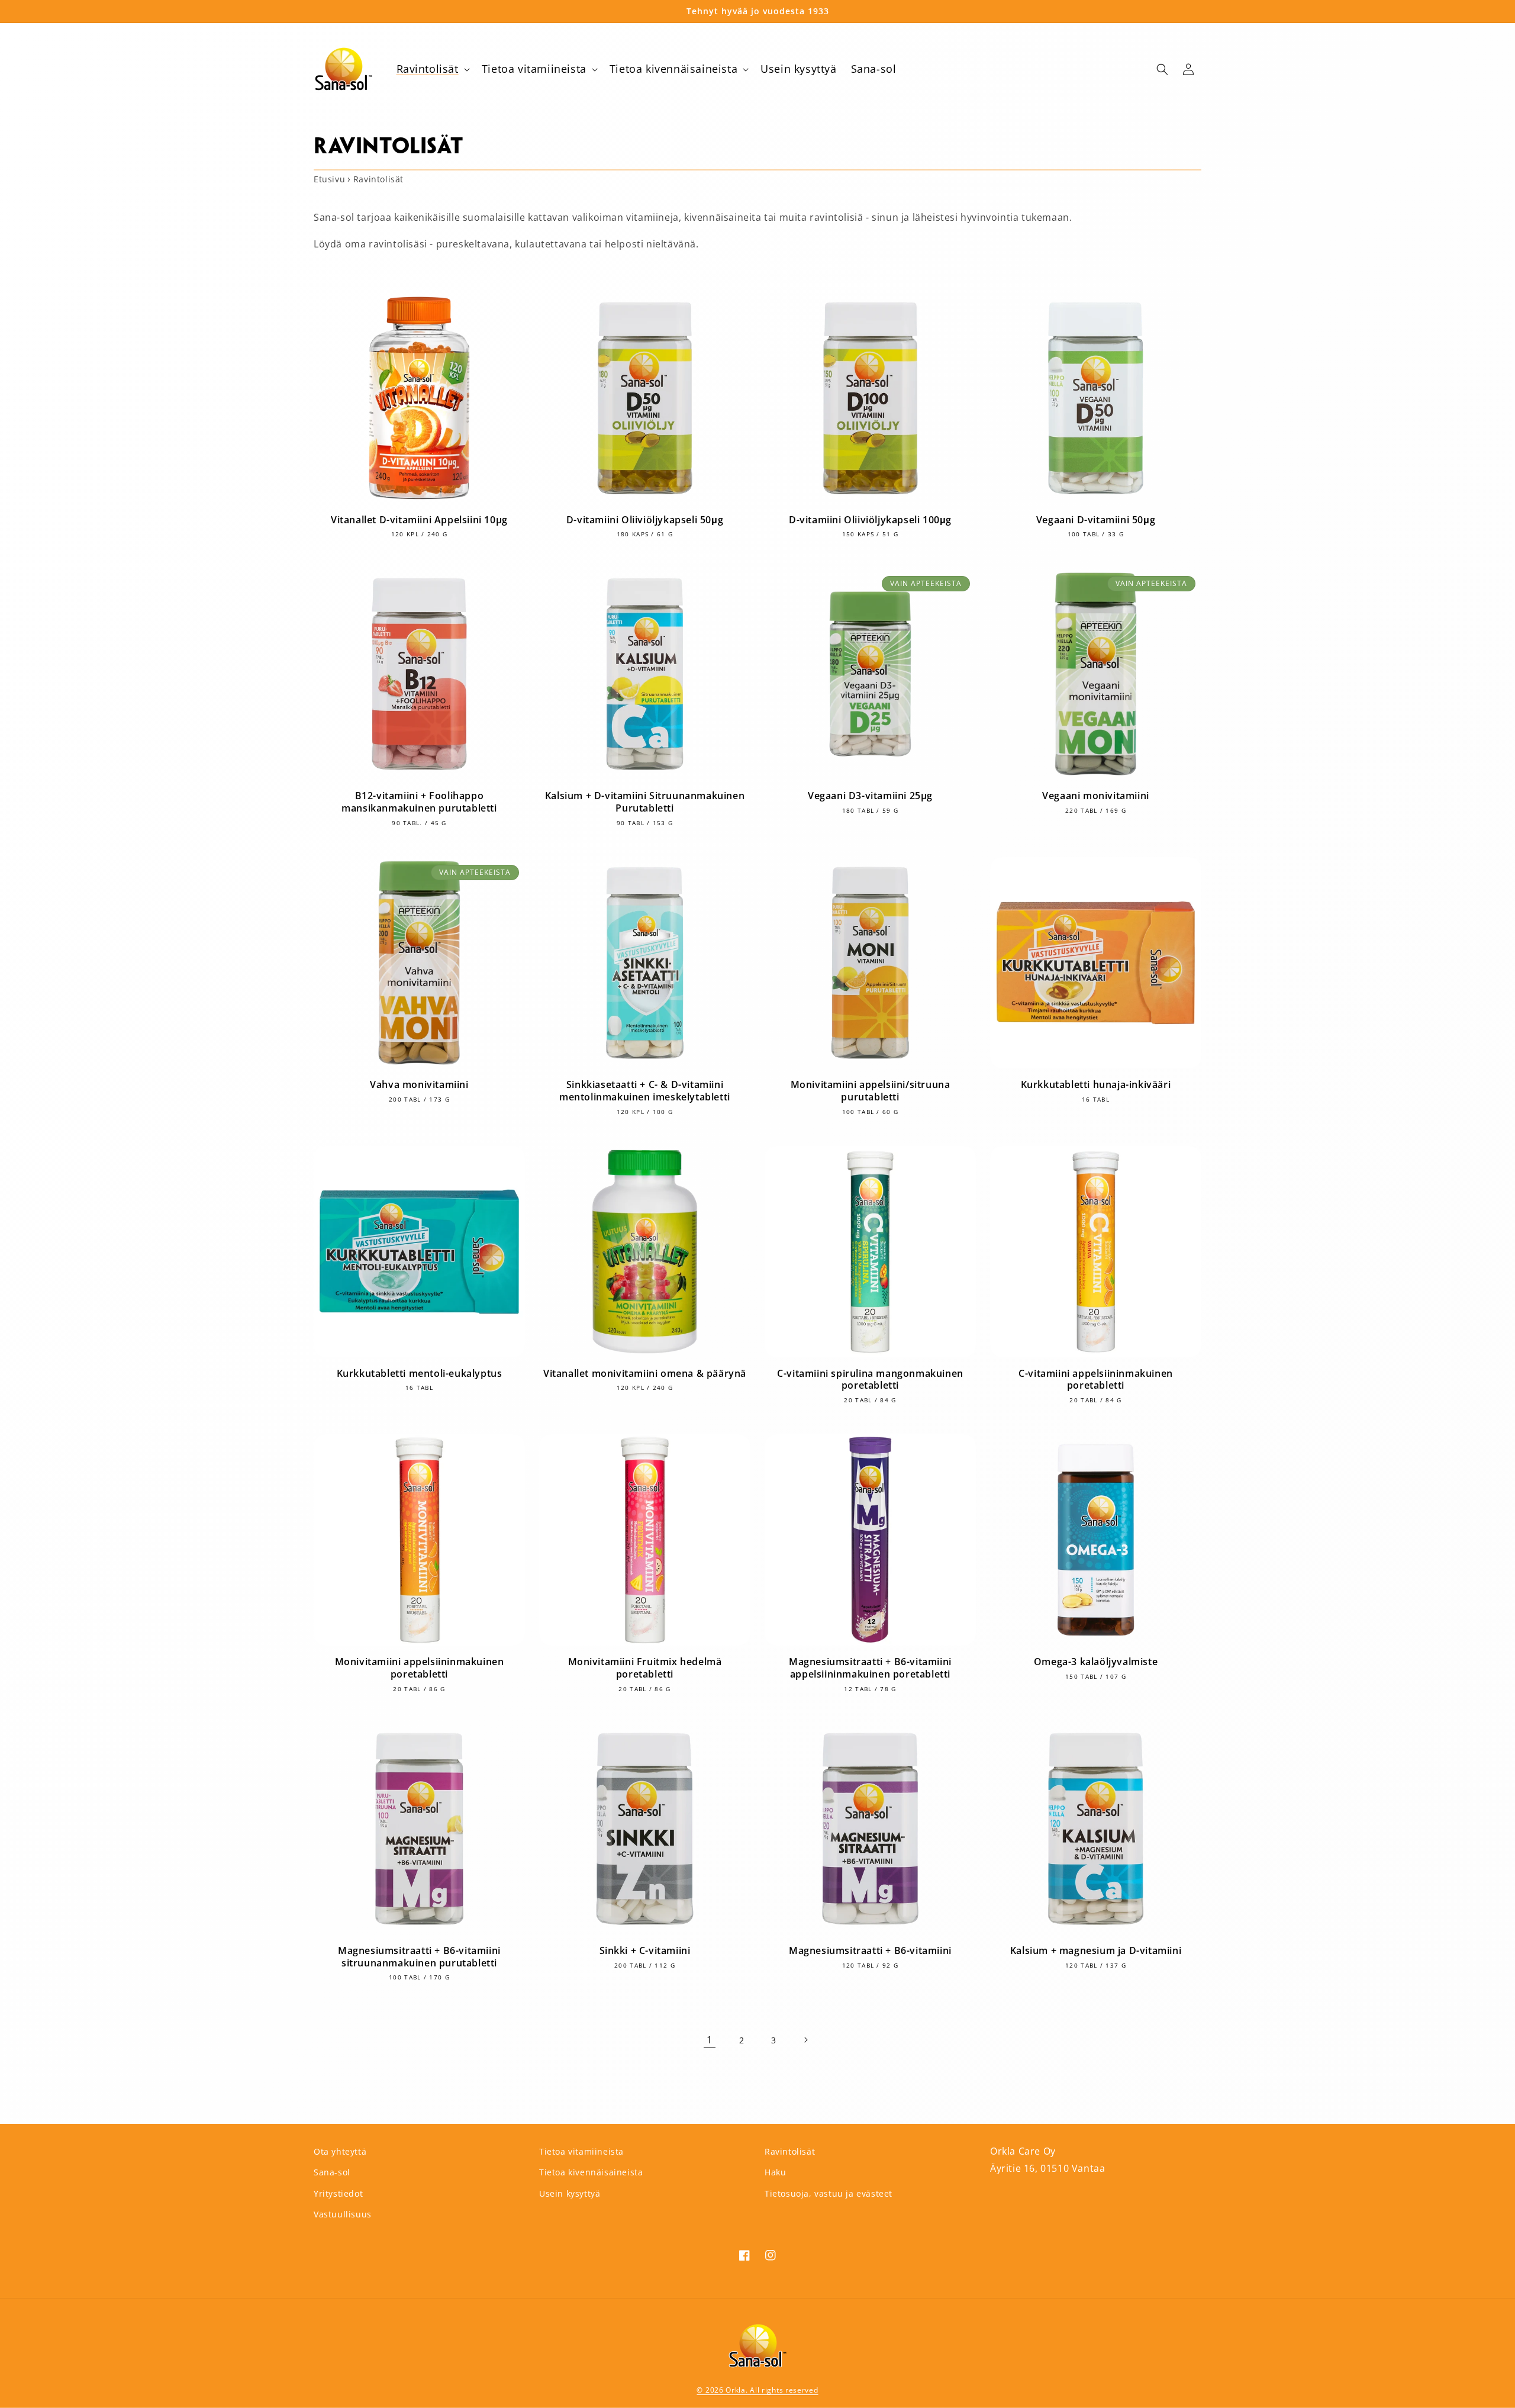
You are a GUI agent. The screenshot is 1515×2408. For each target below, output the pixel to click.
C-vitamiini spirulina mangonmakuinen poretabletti (870, 1380)
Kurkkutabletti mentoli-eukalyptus (420, 1374)
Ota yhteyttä (340, 2151)
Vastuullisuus (343, 2214)
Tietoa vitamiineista (581, 2151)
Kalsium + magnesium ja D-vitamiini (1096, 1951)
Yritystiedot (338, 2193)
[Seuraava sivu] (805, 2040)
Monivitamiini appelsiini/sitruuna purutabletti (871, 1091)
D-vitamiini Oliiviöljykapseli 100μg (870, 520)
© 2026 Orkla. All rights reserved (757, 2390)
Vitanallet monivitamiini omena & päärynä (645, 1374)
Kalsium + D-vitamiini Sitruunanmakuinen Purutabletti (645, 802)
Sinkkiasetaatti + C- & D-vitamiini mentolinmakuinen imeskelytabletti (645, 1091)
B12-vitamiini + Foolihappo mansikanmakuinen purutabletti (419, 802)
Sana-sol (332, 2172)
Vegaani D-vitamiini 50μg (1096, 520)
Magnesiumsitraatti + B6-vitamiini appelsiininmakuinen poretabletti (870, 1668)
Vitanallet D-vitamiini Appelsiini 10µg (419, 520)
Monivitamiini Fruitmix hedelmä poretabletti (645, 1668)
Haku (775, 2172)
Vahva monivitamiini (419, 1085)
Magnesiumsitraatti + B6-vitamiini (870, 1951)
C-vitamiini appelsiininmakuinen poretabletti (1096, 1380)
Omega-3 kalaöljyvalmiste (1096, 1662)
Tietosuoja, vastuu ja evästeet (829, 2193)
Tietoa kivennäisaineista (591, 2172)
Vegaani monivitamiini (1096, 796)
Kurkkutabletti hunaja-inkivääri (1096, 1085)
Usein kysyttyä (570, 2193)
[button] (432, 69)
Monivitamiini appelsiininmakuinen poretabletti (420, 1668)
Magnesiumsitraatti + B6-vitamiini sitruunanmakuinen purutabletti (419, 1957)
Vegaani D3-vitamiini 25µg (870, 796)
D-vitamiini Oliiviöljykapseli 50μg (645, 520)
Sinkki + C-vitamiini (645, 1951)
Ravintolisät (790, 2151)
